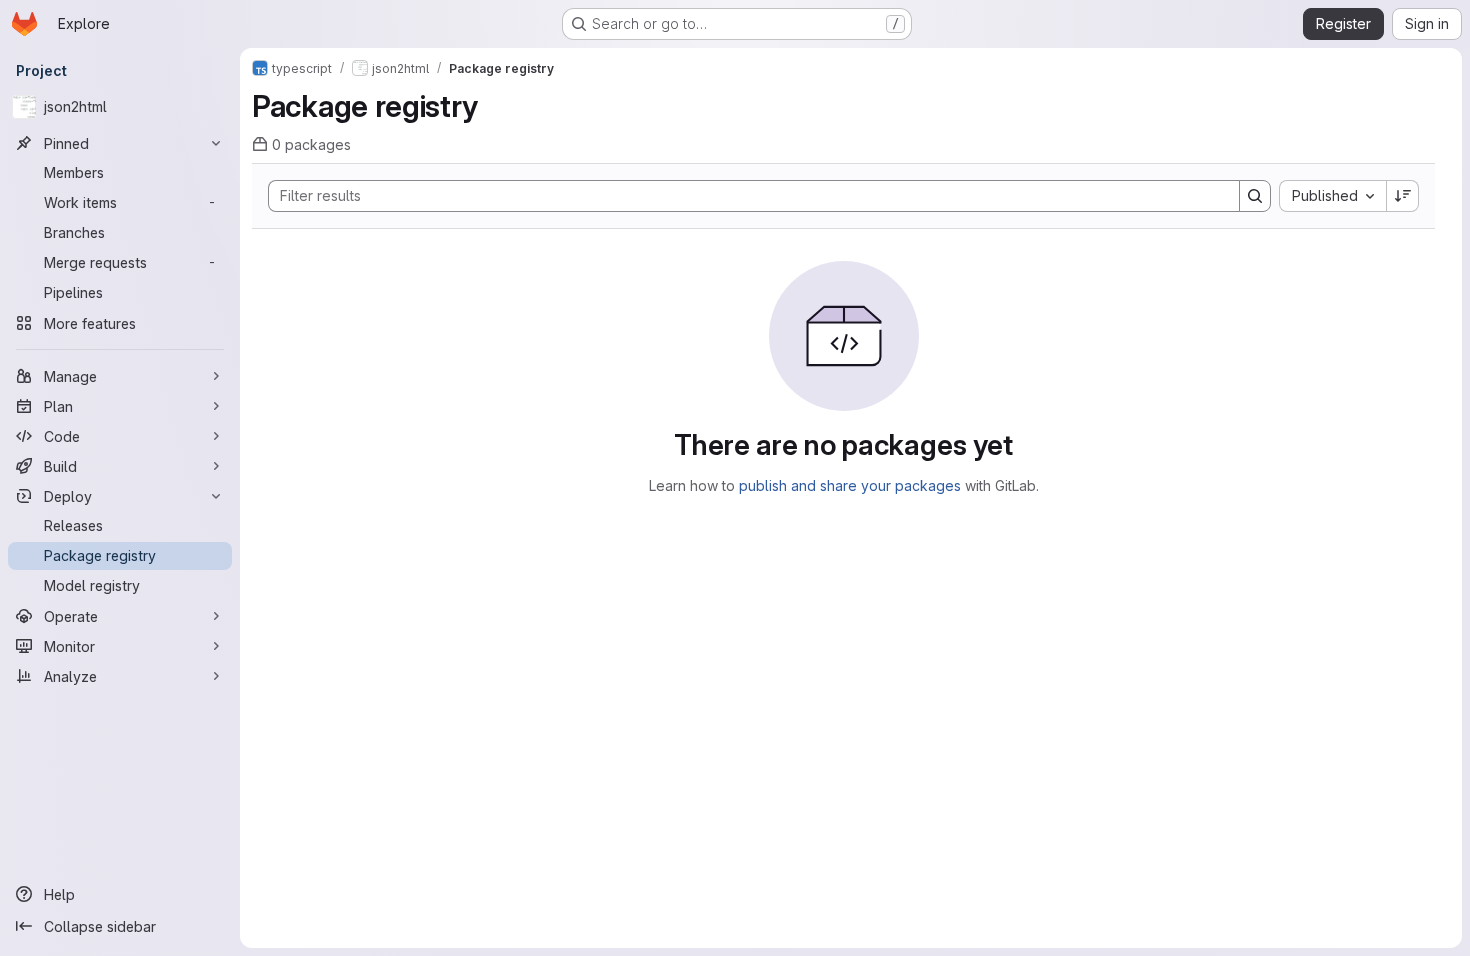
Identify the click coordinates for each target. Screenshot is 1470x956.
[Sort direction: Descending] (1403, 196)
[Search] (1255, 196)
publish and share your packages (850, 485)
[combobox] (1332, 196)
